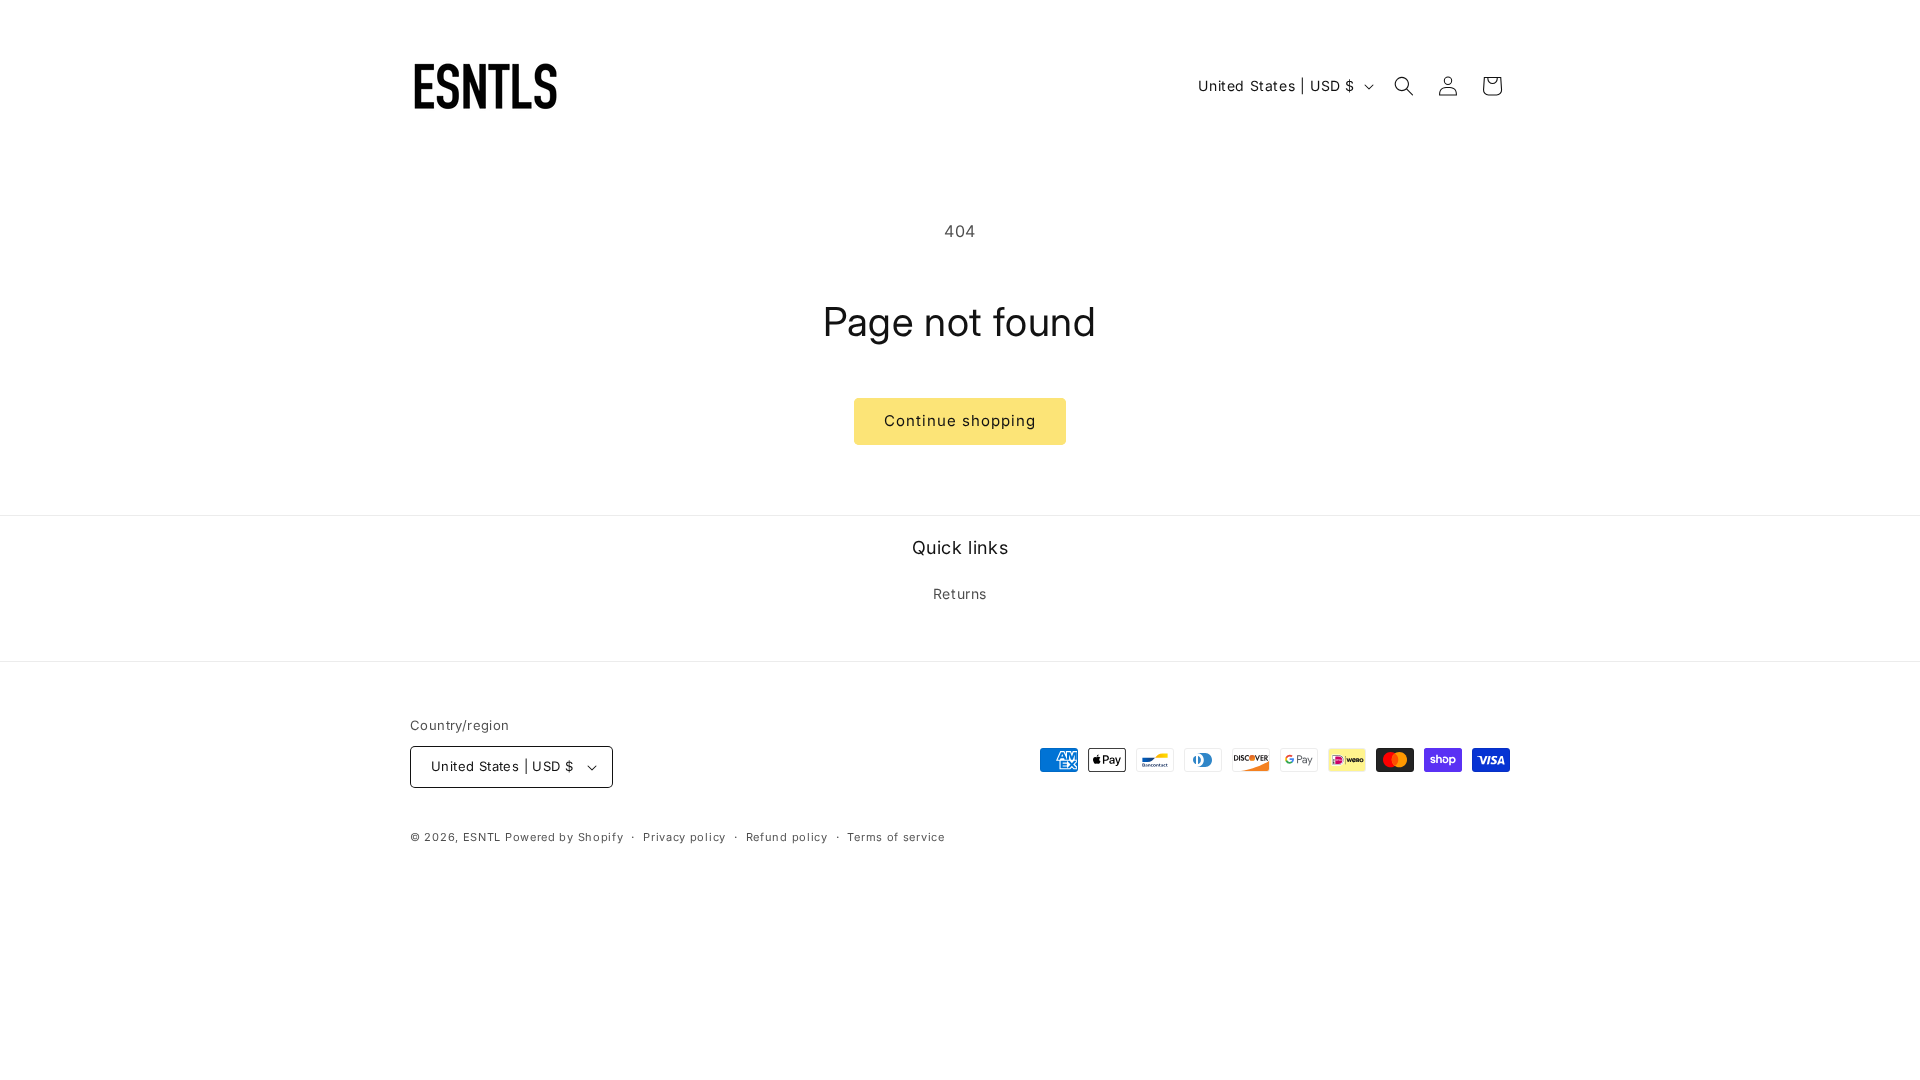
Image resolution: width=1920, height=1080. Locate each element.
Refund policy (787, 837)
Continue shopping (960, 420)
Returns (960, 593)
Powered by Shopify (564, 837)
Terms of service (895, 837)
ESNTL (482, 837)
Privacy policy (684, 837)
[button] (1404, 86)
